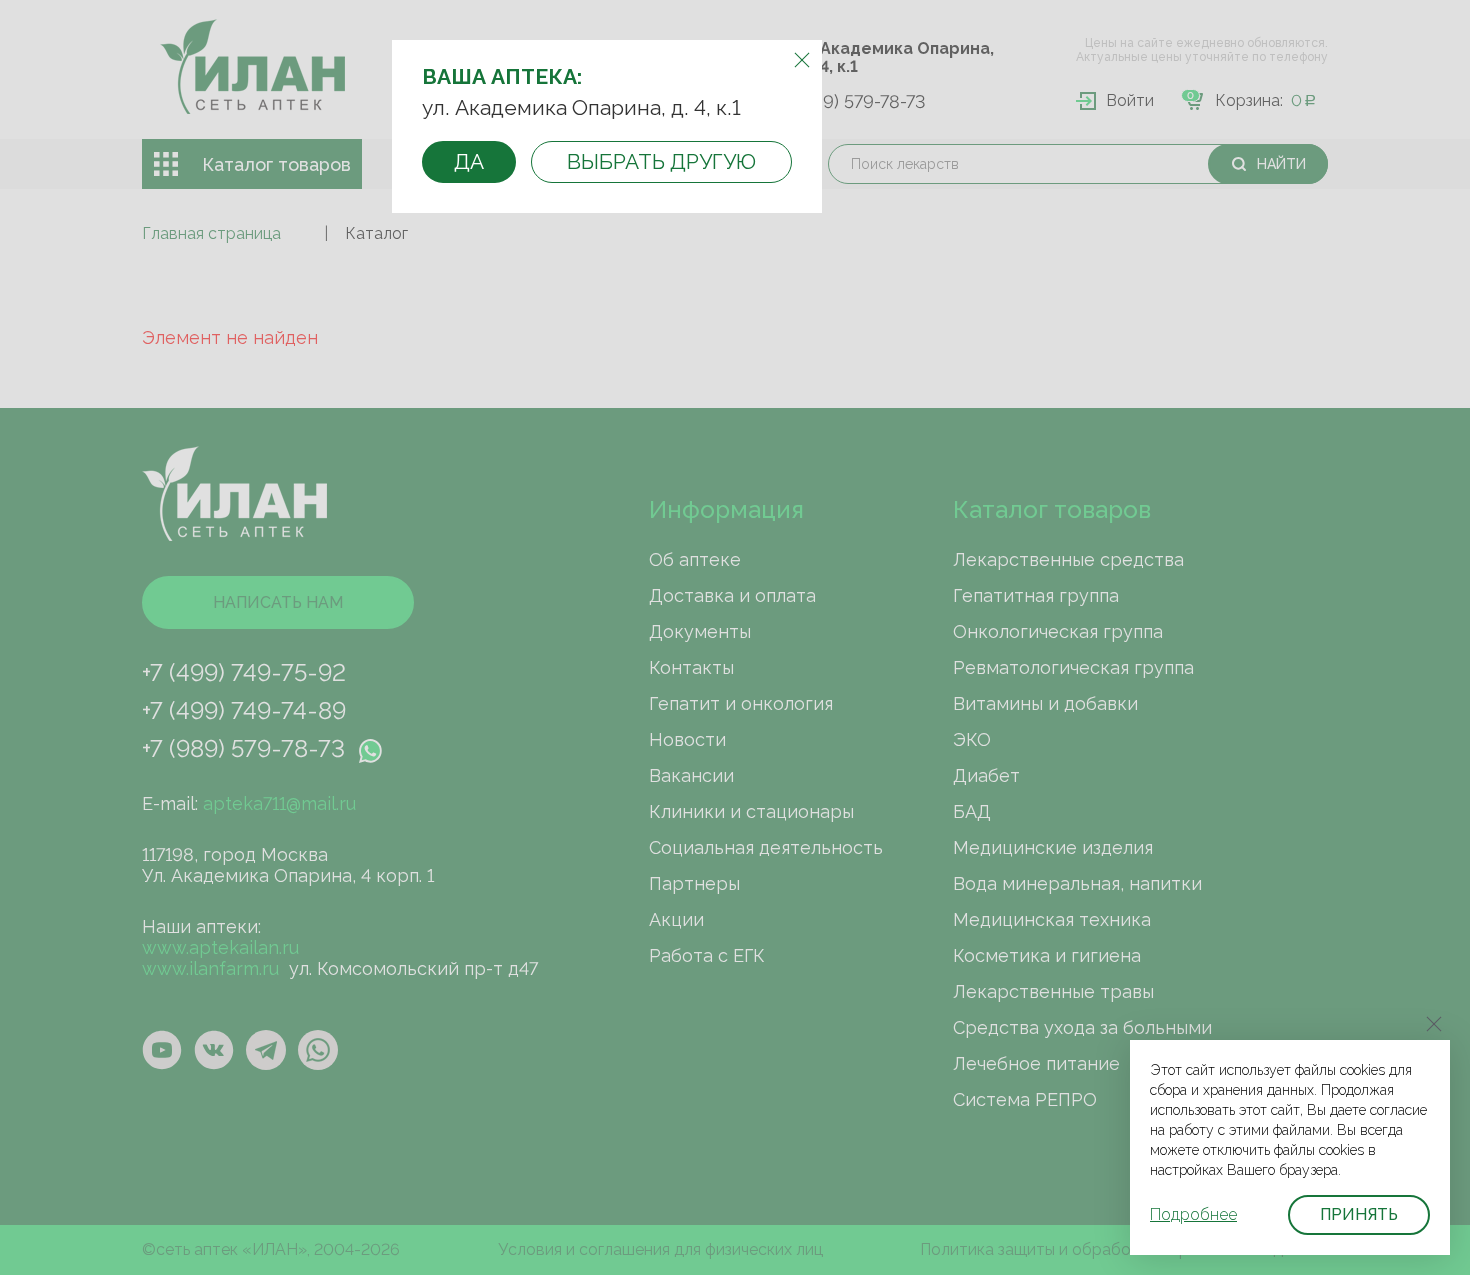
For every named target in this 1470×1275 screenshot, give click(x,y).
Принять (1359, 1214)
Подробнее (1193, 1214)
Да (469, 161)
